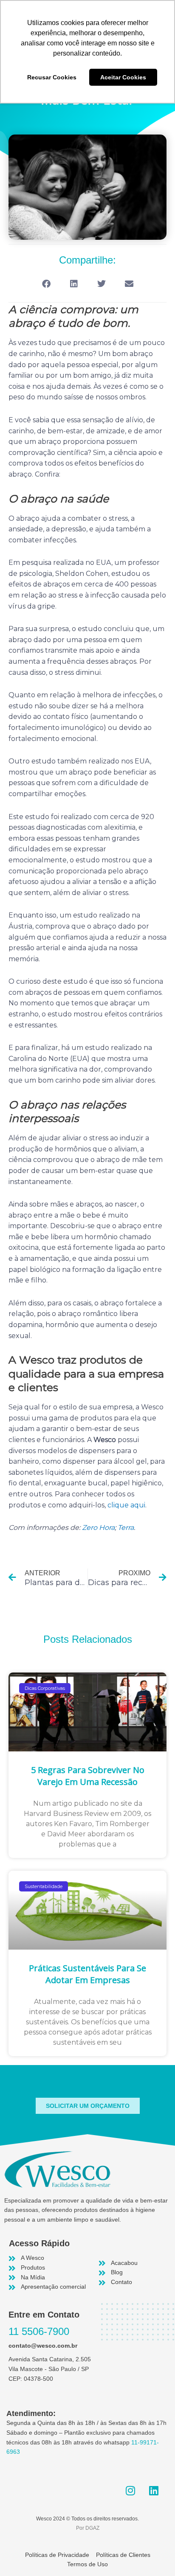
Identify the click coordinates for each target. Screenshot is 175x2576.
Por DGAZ (88, 2528)
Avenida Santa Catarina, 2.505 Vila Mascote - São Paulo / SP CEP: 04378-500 (50, 2369)
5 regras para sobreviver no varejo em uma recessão (88, 1776)
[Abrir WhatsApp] (154, 2555)
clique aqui (126, 1505)
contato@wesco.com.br (43, 2346)
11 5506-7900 (39, 2331)
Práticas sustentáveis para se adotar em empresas (87, 1974)
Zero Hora (98, 1528)
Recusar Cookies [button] (52, 77)
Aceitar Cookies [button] (123, 77)
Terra (126, 1528)
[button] (46, 284)
